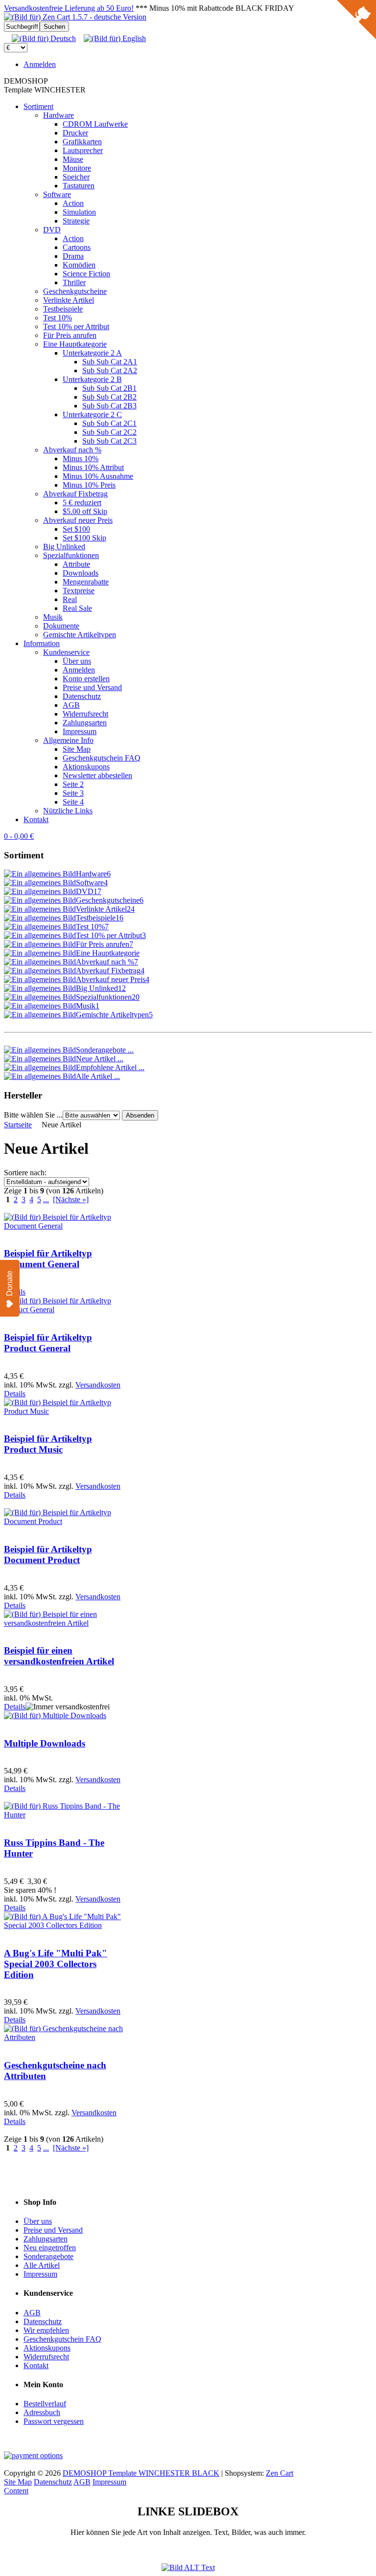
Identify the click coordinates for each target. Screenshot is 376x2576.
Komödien (79, 265)
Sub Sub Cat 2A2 (110, 370)
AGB (71, 705)
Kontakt (36, 819)
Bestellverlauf (45, 2404)
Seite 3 (73, 793)
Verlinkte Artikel (69, 300)
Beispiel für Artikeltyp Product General (48, 1343)
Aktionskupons (86, 767)
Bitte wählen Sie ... (33, 1115)
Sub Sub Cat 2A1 (110, 362)
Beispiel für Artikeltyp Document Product (48, 1555)
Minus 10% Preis (89, 485)
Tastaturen (79, 186)
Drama (73, 256)
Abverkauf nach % (72, 450)
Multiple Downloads (45, 1743)
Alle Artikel (42, 2265)
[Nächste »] (71, 1199)
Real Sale (77, 608)
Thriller (74, 282)
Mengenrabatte (86, 582)
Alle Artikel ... (98, 1076)
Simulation (79, 212)
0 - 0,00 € (19, 836)
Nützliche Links (68, 811)
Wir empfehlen (46, 2330)
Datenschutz (82, 696)
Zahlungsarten (85, 723)
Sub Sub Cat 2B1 (109, 388)
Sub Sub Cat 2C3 (109, 441)
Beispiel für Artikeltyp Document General (48, 1259)
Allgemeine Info (68, 740)
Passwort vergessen (54, 2421)
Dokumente (61, 626)
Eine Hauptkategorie (75, 344)
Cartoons (77, 247)
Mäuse (73, 159)
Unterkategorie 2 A (92, 353)
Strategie (76, 221)
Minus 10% (81, 459)
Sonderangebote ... (105, 1050)
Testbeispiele (63, 309)
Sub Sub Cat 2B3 (109, 406)
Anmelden (40, 64)
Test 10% (58, 318)
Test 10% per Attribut (76, 326)
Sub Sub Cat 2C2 (109, 432)
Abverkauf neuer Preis (78, 520)
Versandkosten (98, 1385)
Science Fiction (86, 274)
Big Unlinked (64, 547)
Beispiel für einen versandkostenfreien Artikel (59, 1656)
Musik (53, 617)
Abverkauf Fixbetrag (75, 494)
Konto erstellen (86, 679)
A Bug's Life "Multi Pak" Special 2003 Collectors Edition (56, 1964)
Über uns (77, 661)
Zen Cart (280, 2473)
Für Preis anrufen (70, 335)
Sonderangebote (48, 2256)
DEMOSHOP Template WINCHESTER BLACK (141, 2473)
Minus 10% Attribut (93, 467)
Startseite (18, 1125)
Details (15, 1394)
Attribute (76, 564)
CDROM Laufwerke (95, 124)
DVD (52, 230)
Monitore (77, 168)
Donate (10, 1283)
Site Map (77, 749)
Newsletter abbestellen (97, 775)
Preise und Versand (92, 687)
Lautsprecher (83, 150)
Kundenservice (66, 652)
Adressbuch (42, 2412)
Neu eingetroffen (50, 2248)
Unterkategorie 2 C (92, 414)
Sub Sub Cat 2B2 (109, 397)
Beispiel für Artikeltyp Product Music (48, 1444)
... (46, 1199)
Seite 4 (73, 802)
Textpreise (79, 591)
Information (42, 643)
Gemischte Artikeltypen (80, 635)
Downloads (81, 573)
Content (16, 2491)
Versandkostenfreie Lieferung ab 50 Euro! (69, 8)
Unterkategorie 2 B (92, 379)
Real (70, 599)
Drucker (75, 133)
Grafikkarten (82, 142)
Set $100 (76, 529)
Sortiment (38, 106)
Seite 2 (73, 784)
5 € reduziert (82, 503)
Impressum (80, 731)
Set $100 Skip (84, 538)
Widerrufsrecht (85, 714)
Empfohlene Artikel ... (110, 1067)
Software (57, 194)
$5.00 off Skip (85, 511)
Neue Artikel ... (100, 1059)
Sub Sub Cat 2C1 (109, 423)
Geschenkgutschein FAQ (102, 758)
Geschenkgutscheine (75, 291)
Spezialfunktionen (71, 555)
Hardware (59, 115)
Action (73, 203)
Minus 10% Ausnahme (98, 476)
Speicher (76, 177)
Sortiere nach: (25, 1173)
